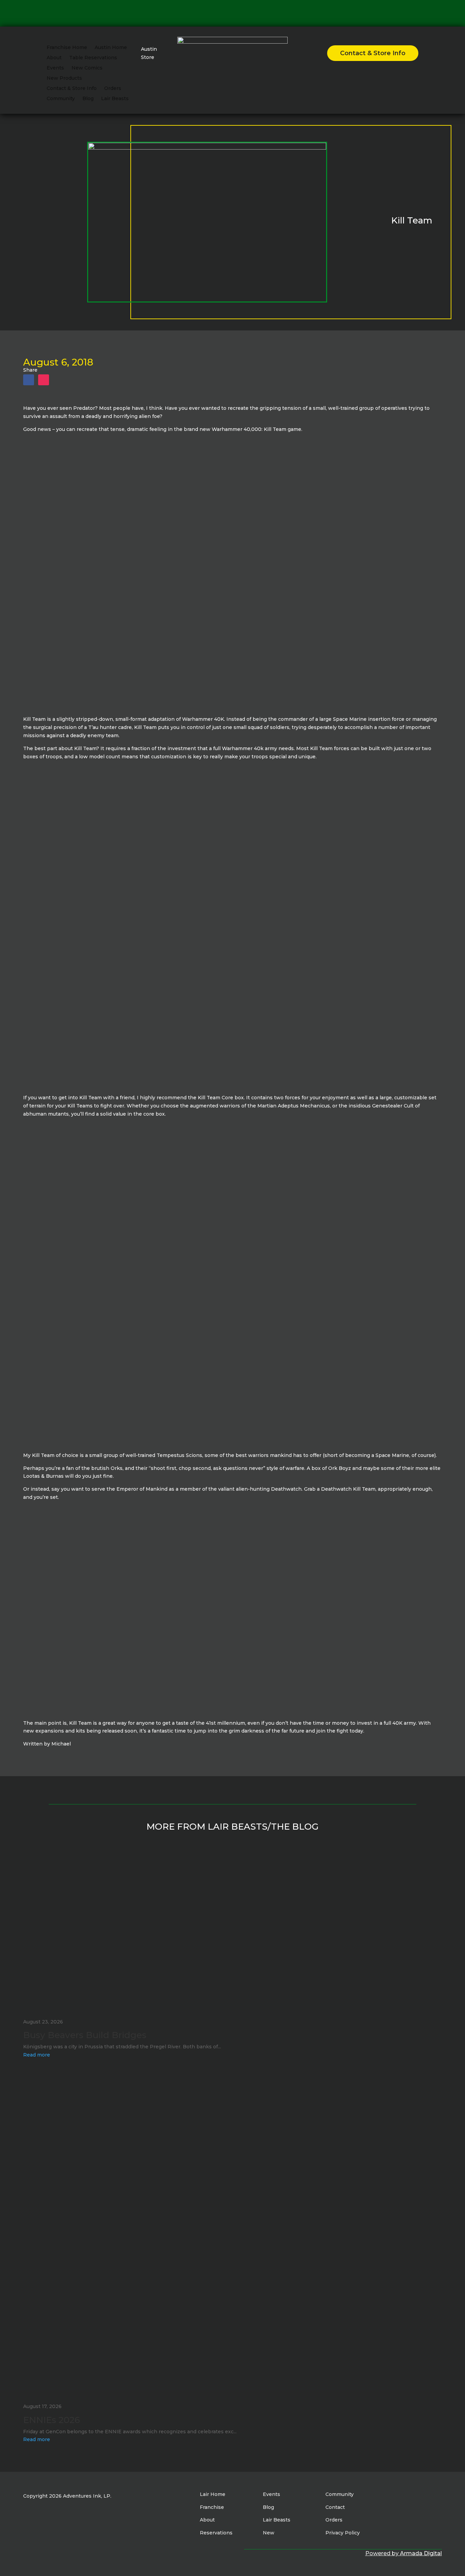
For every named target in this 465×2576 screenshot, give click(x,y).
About (54, 58)
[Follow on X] (230, 12)
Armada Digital (421, 2553)
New (269, 2533)
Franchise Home (67, 48)
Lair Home (213, 2494)
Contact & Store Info (72, 89)
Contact (335, 2507)
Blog (88, 99)
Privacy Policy (343, 2533)
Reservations (216, 2533)
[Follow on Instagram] (219, 12)
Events (55, 68)
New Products (64, 78)
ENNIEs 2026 (52, 2420)
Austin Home (111, 48)
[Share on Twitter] (44, 380)
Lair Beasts (115, 99)
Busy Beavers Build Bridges (85, 2035)
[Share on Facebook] (29, 380)
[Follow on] (256, 12)
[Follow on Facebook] (208, 12)
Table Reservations (93, 58)
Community (61, 99)
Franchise (212, 2507)
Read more (37, 2055)
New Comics (87, 68)
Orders (113, 89)
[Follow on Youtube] (241, 12)
